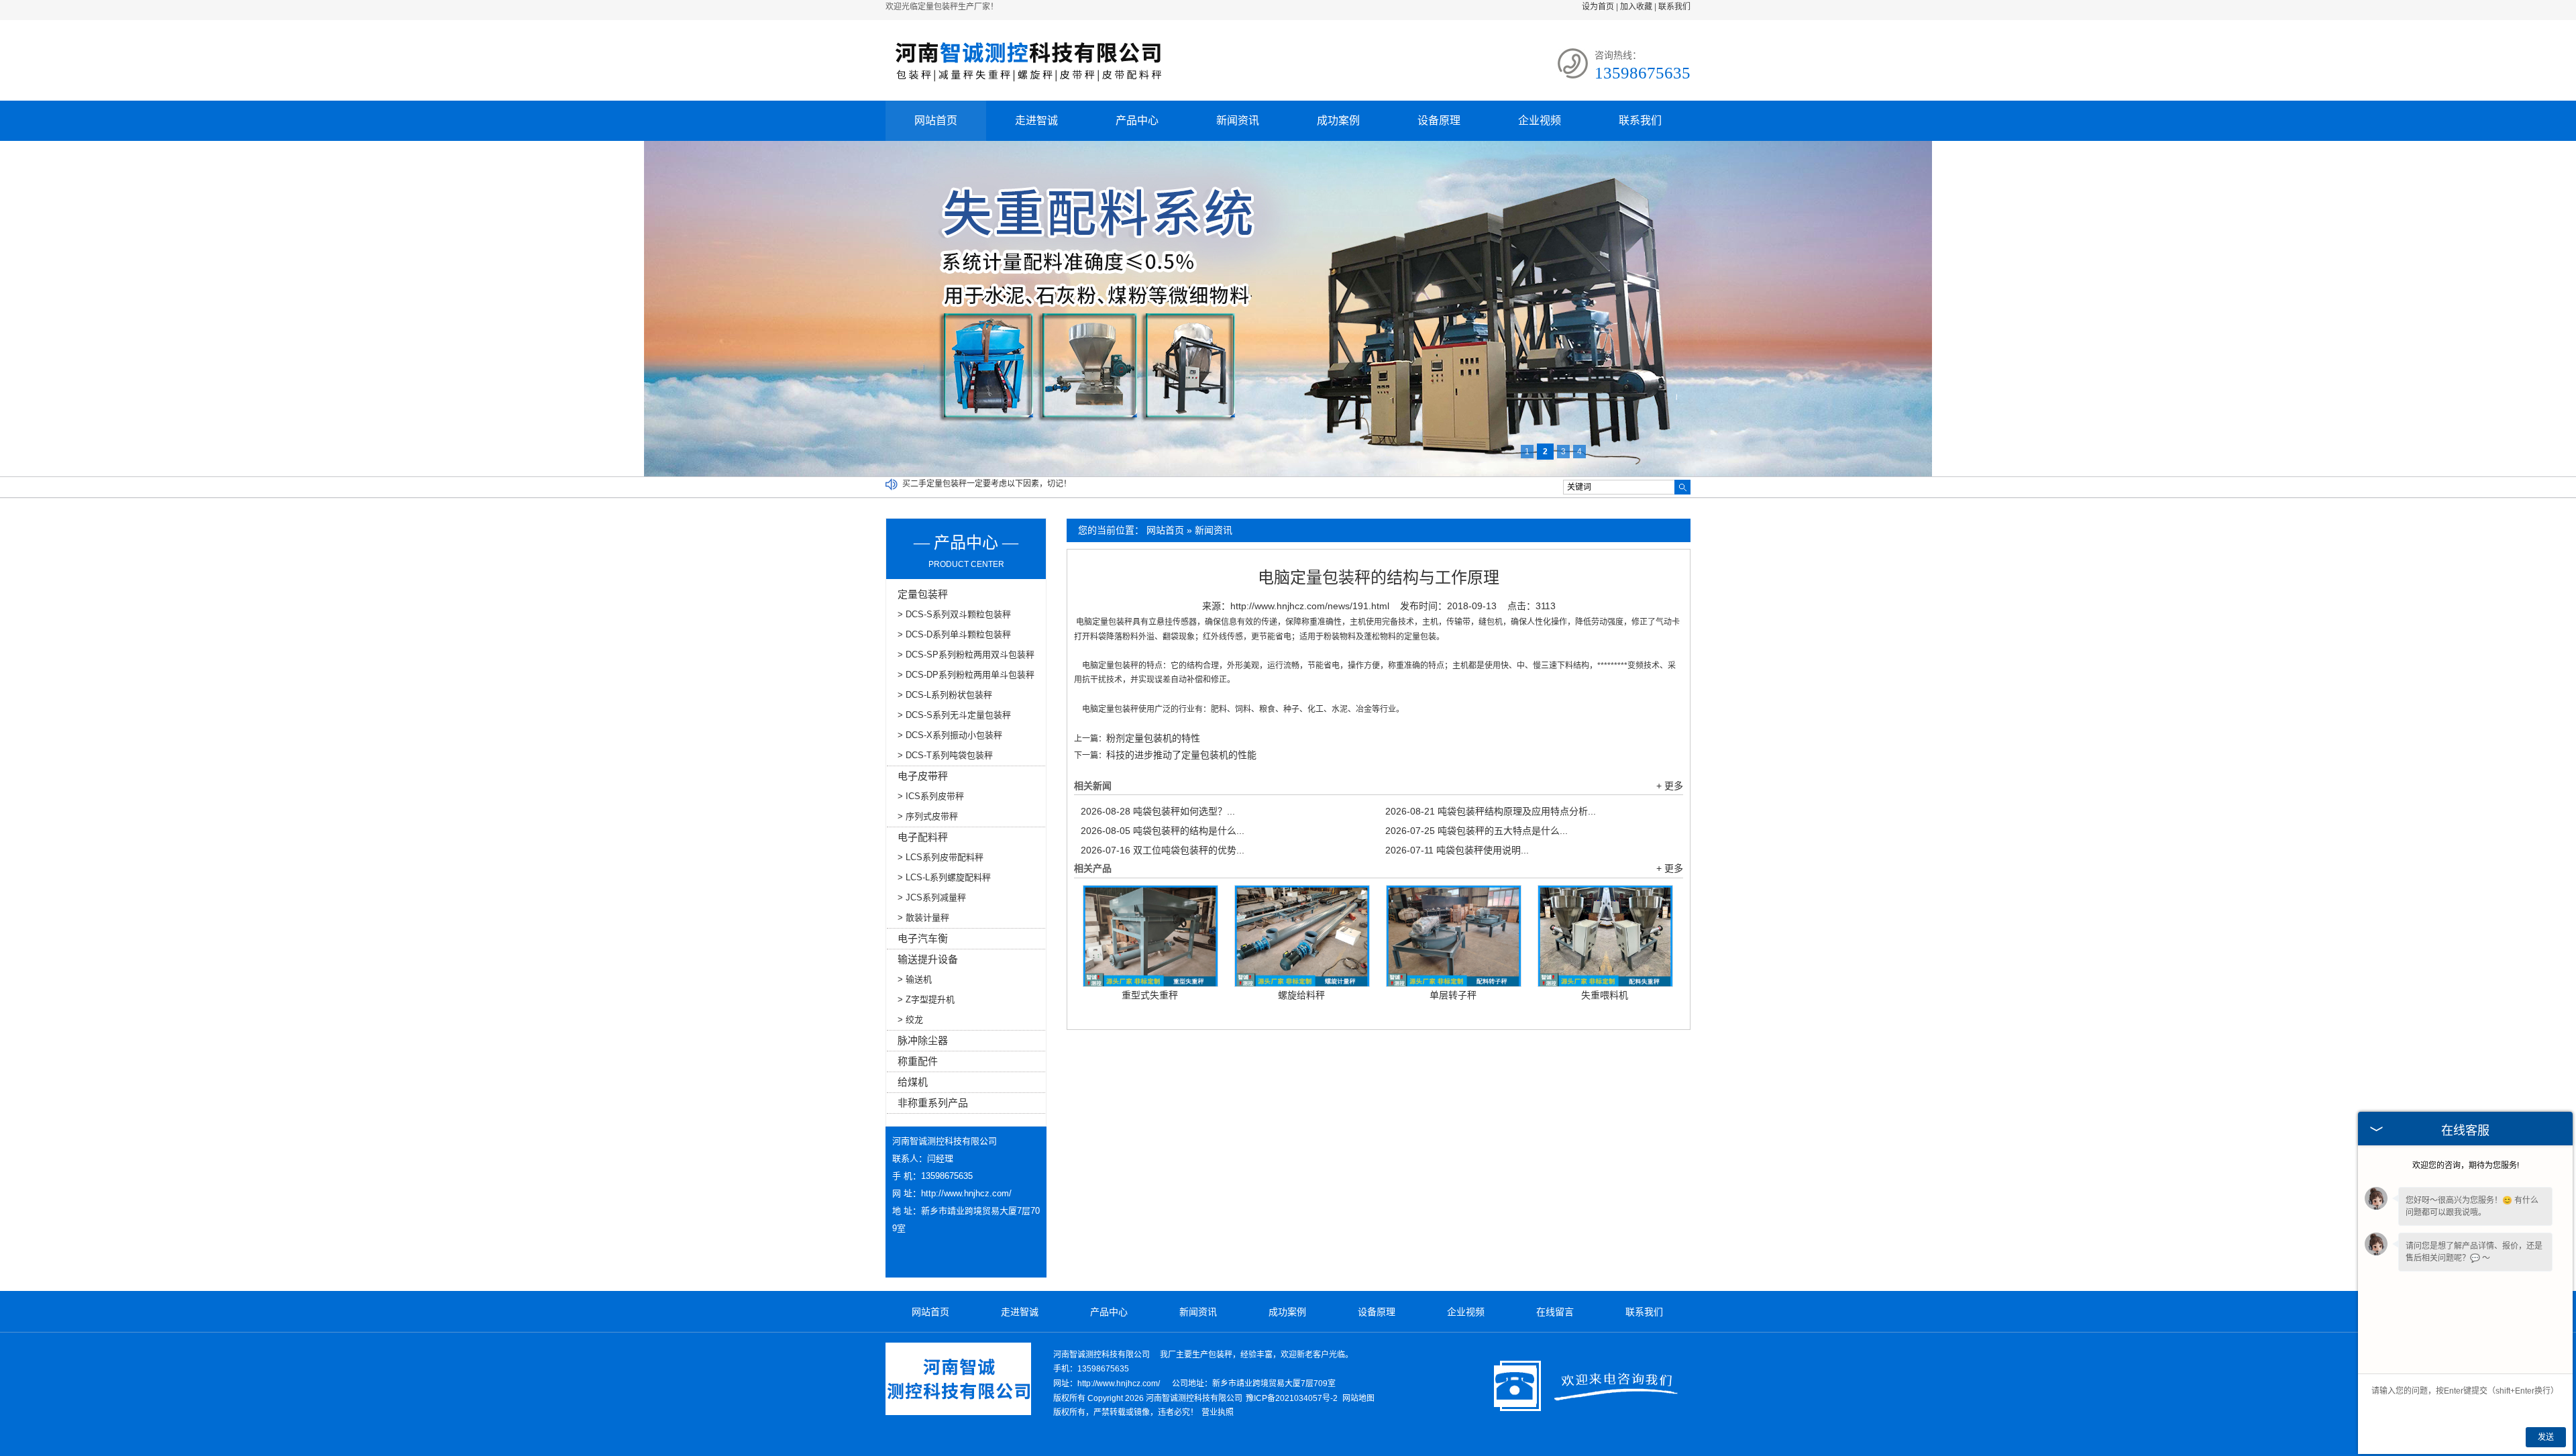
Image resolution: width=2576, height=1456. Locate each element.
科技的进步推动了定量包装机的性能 (1181, 755)
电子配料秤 (923, 837)
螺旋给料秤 (1301, 995)
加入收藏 (1636, 7)
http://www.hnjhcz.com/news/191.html (1310, 606)
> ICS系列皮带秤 (931, 796)
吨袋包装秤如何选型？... (1158, 811)
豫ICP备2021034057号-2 (1292, 1398)
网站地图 (1358, 1398)
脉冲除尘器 (923, 1040)
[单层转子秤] (1454, 936)
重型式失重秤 (1150, 995)
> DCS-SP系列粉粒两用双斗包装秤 (966, 655)
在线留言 (1555, 1312)
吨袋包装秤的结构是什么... (1163, 831)
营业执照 (1218, 1412)
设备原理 (1439, 120)
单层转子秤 (1453, 995)
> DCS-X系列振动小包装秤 (950, 735)
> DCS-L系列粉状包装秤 (945, 695)
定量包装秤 (923, 594)
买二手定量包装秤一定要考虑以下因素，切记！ (987, 484)
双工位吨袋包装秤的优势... (1163, 850)
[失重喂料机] (1605, 936)
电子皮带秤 (923, 776)
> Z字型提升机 (926, 999)
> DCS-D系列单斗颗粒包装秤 (954, 634)
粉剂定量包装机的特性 (1153, 738)
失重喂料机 (1605, 995)
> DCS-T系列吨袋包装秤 (945, 755)
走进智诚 (1036, 120)
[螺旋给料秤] (1302, 936)
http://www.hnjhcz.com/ (966, 1193)
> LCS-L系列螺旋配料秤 (944, 877)
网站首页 (936, 120)
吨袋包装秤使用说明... (1457, 850)
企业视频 (1540, 120)
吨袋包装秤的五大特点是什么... (1477, 831)
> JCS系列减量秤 (932, 897)
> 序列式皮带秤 (928, 816)
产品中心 (1137, 120)
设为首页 (1598, 7)
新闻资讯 (1238, 120)
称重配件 (918, 1061)
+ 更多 (1670, 786)
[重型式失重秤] (1150, 936)
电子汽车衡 (923, 938)
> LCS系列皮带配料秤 (941, 857)
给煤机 (913, 1082)
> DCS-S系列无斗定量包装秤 (954, 715)
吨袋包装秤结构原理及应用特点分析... (1491, 811)
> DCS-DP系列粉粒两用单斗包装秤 (966, 675)
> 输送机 (915, 979)
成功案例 (1338, 120)
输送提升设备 (928, 959)
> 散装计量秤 (923, 918)
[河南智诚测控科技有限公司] (1028, 87)
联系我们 (1674, 7)
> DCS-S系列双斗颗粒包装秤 (954, 614)
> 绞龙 (910, 1020)
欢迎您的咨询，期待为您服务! (2466, 1165)
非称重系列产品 (933, 1103)
